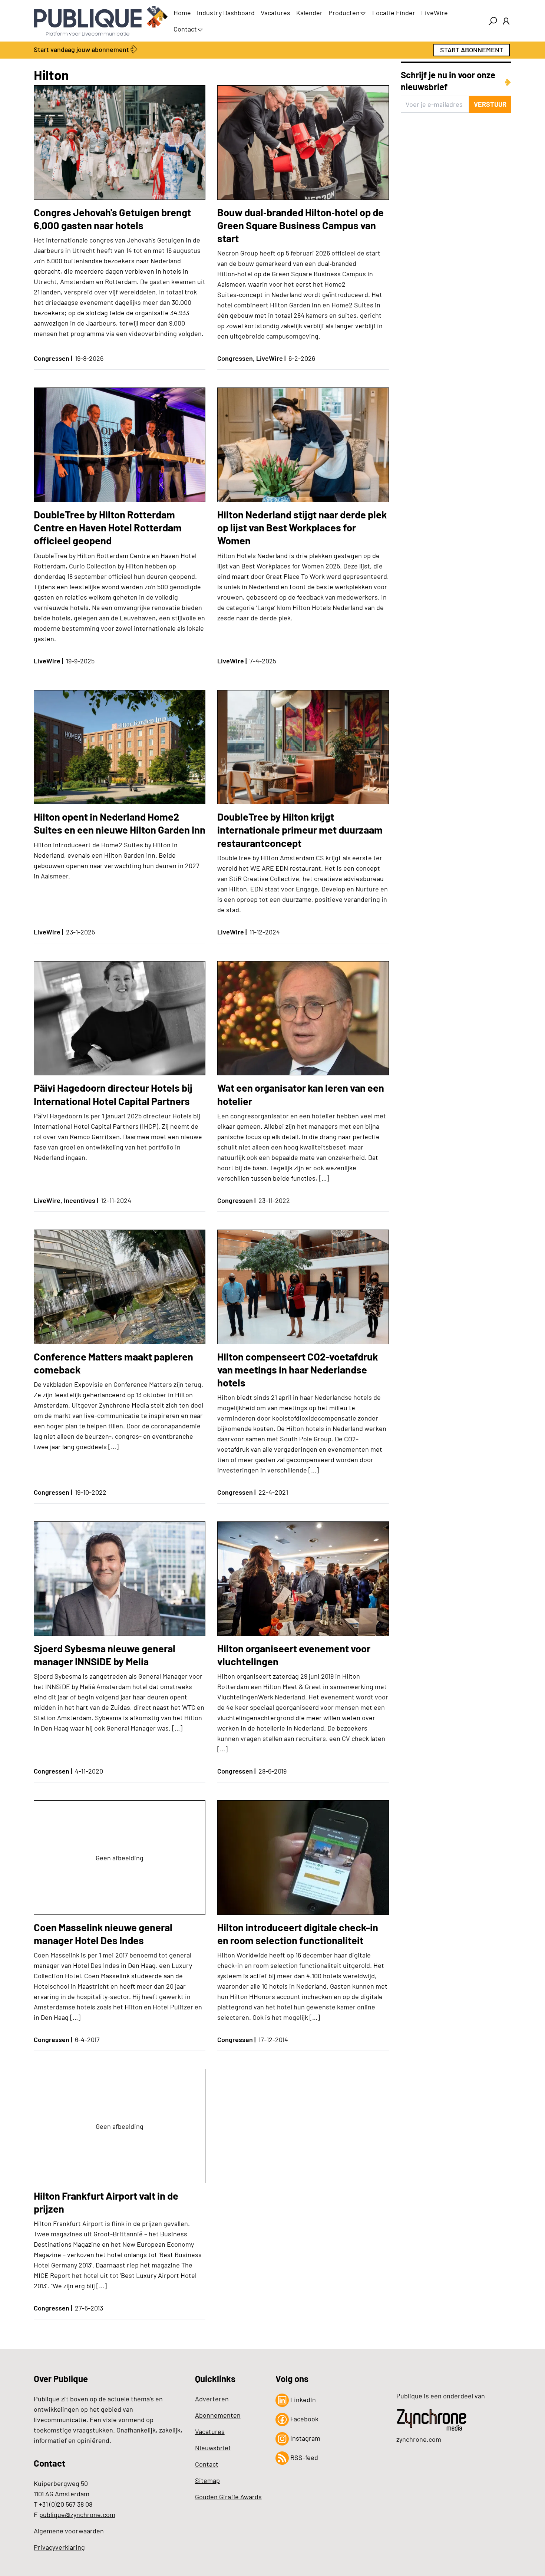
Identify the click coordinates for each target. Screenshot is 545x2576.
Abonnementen (218, 2415)
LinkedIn (302, 2399)
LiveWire (435, 13)
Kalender (309, 13)
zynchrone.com (419, 2439)
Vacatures (275, 13)
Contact (185, 29)
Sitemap (207, 2480)
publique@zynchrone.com (77, 2514)
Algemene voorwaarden (69, 2531)
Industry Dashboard (226, 13)
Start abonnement (472, 50)
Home (182, 13)
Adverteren (212, 2399)
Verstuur (490, 104)
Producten (344, 13)
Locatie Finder (394, 13)
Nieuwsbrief (213, 2448)
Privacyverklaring (59, 2547)
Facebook (304, 2419)
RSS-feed (303, 2457)
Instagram (305, 2438)
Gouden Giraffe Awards (228, 2497)
